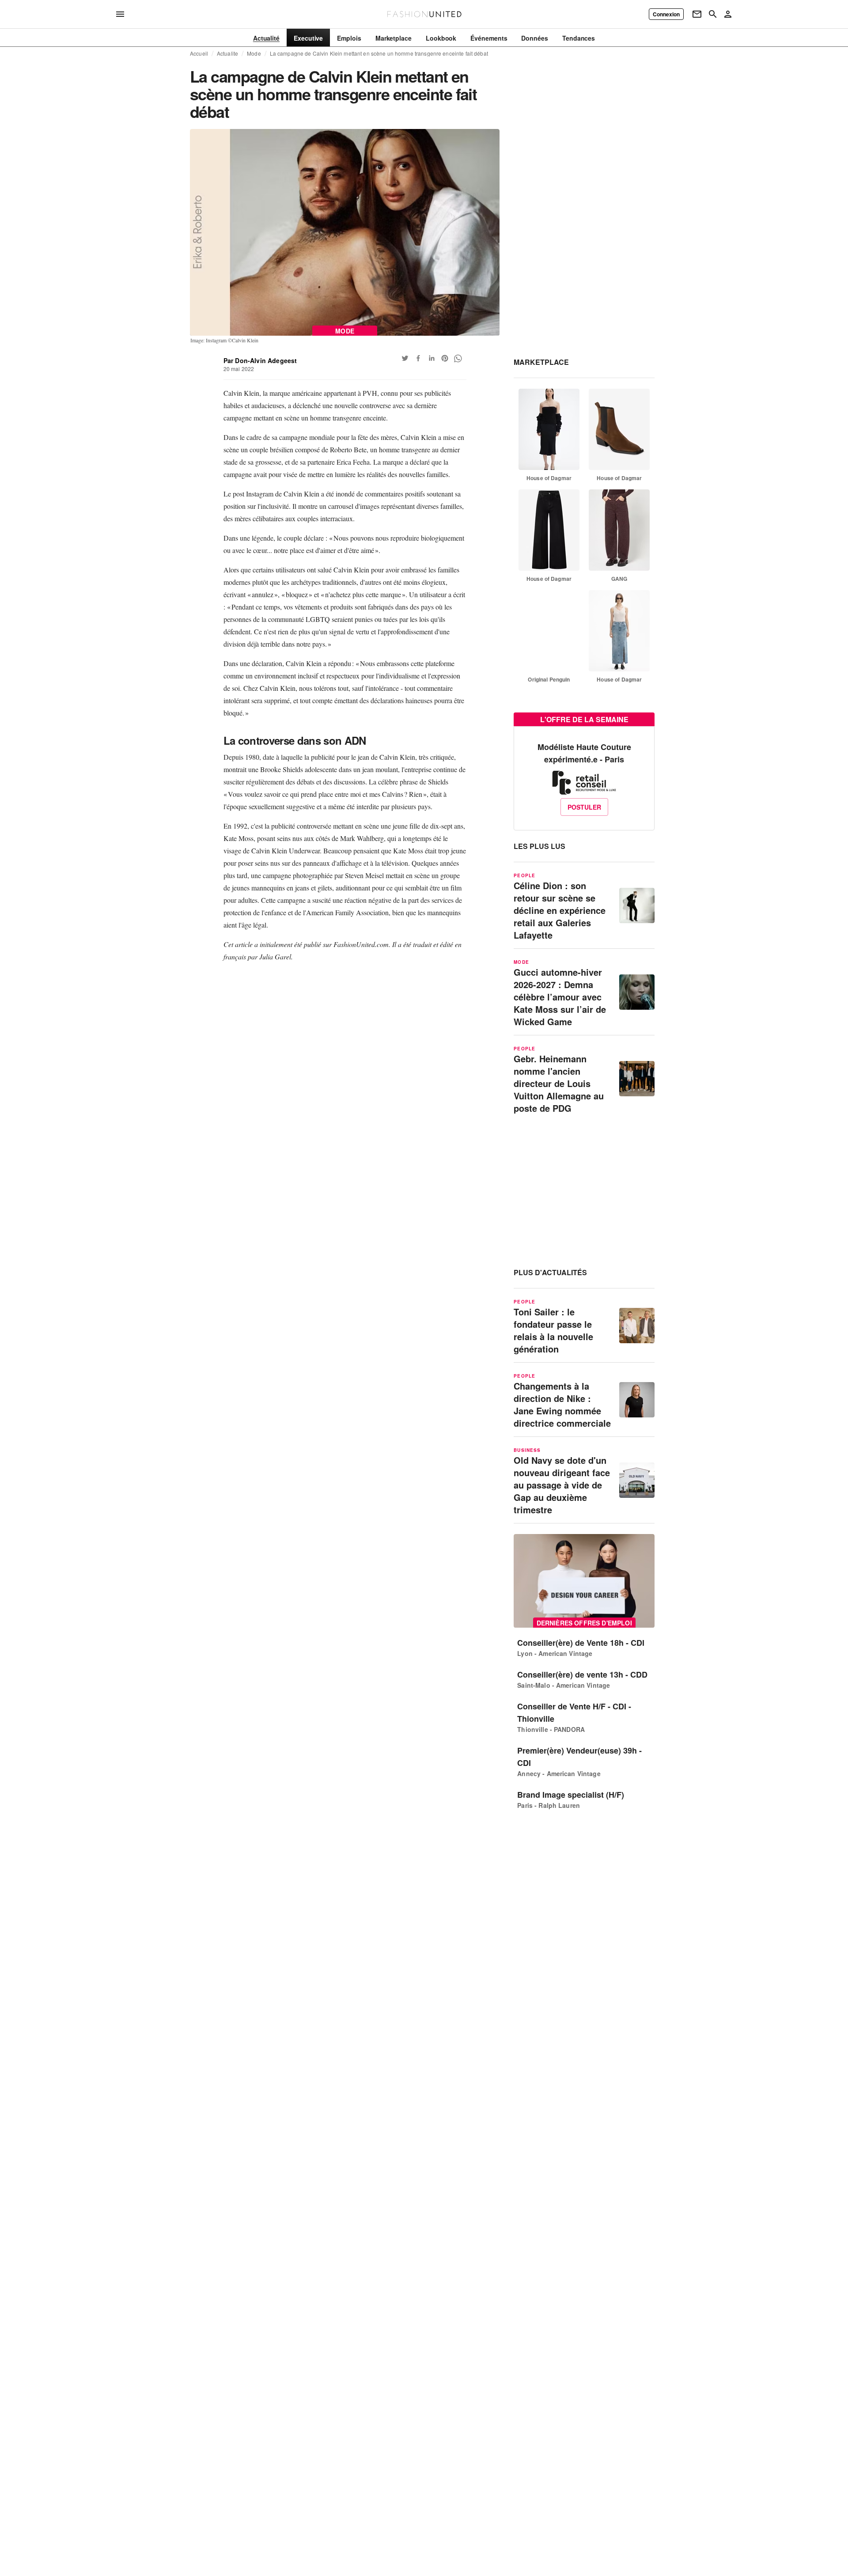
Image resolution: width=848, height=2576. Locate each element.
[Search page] (713, 14)
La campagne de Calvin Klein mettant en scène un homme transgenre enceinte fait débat (379, 53)
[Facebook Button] (418, 358)
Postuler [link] (584, 807)
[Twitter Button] (405, 358)
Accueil (199, 53)
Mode (254, 53)
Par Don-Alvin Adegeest (260, 360)
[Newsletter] (697, 14)
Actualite (227, 53)
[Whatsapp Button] (458, 358)
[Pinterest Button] (445, 358)
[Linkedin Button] (432, 358)
